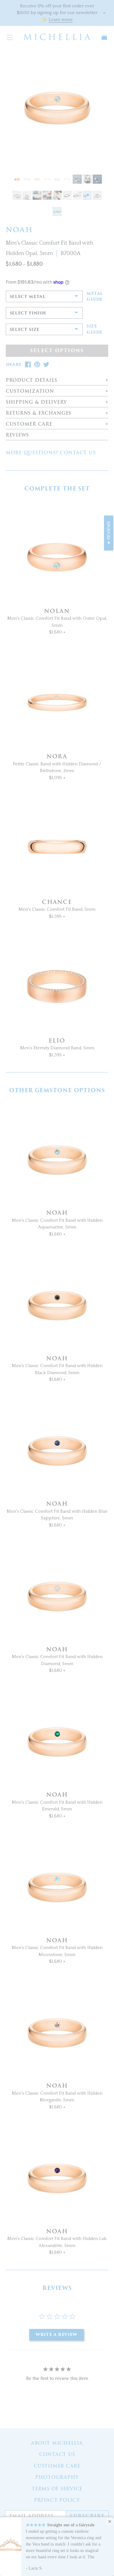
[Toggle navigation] (10, 37)
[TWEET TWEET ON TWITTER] (46, 365)
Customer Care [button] (29, 424)
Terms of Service (57, 2489)
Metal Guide (95, 297)
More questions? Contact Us (51, 453)
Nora (57, 756)
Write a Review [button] (57, 2335)
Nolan (57, 611)
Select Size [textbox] (25, 330)
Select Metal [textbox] (28, 297)
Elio (57, 1041)
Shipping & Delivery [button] (36, 402)
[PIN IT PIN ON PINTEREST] (37, 365)
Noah (57, 1213)
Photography (57, 2477)
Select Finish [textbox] (28, 313)
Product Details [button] (31, 380)
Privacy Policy (57, 2500)
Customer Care (57, 2466)
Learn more (61, 20)
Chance (57, 902)
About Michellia (57, 2443)
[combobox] (44, 296)
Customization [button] (30, 391)
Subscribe (87, 2516)
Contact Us (57, 2454)
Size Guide (95, 329)
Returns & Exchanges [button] (38, 413)
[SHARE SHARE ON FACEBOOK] (28, 365)
